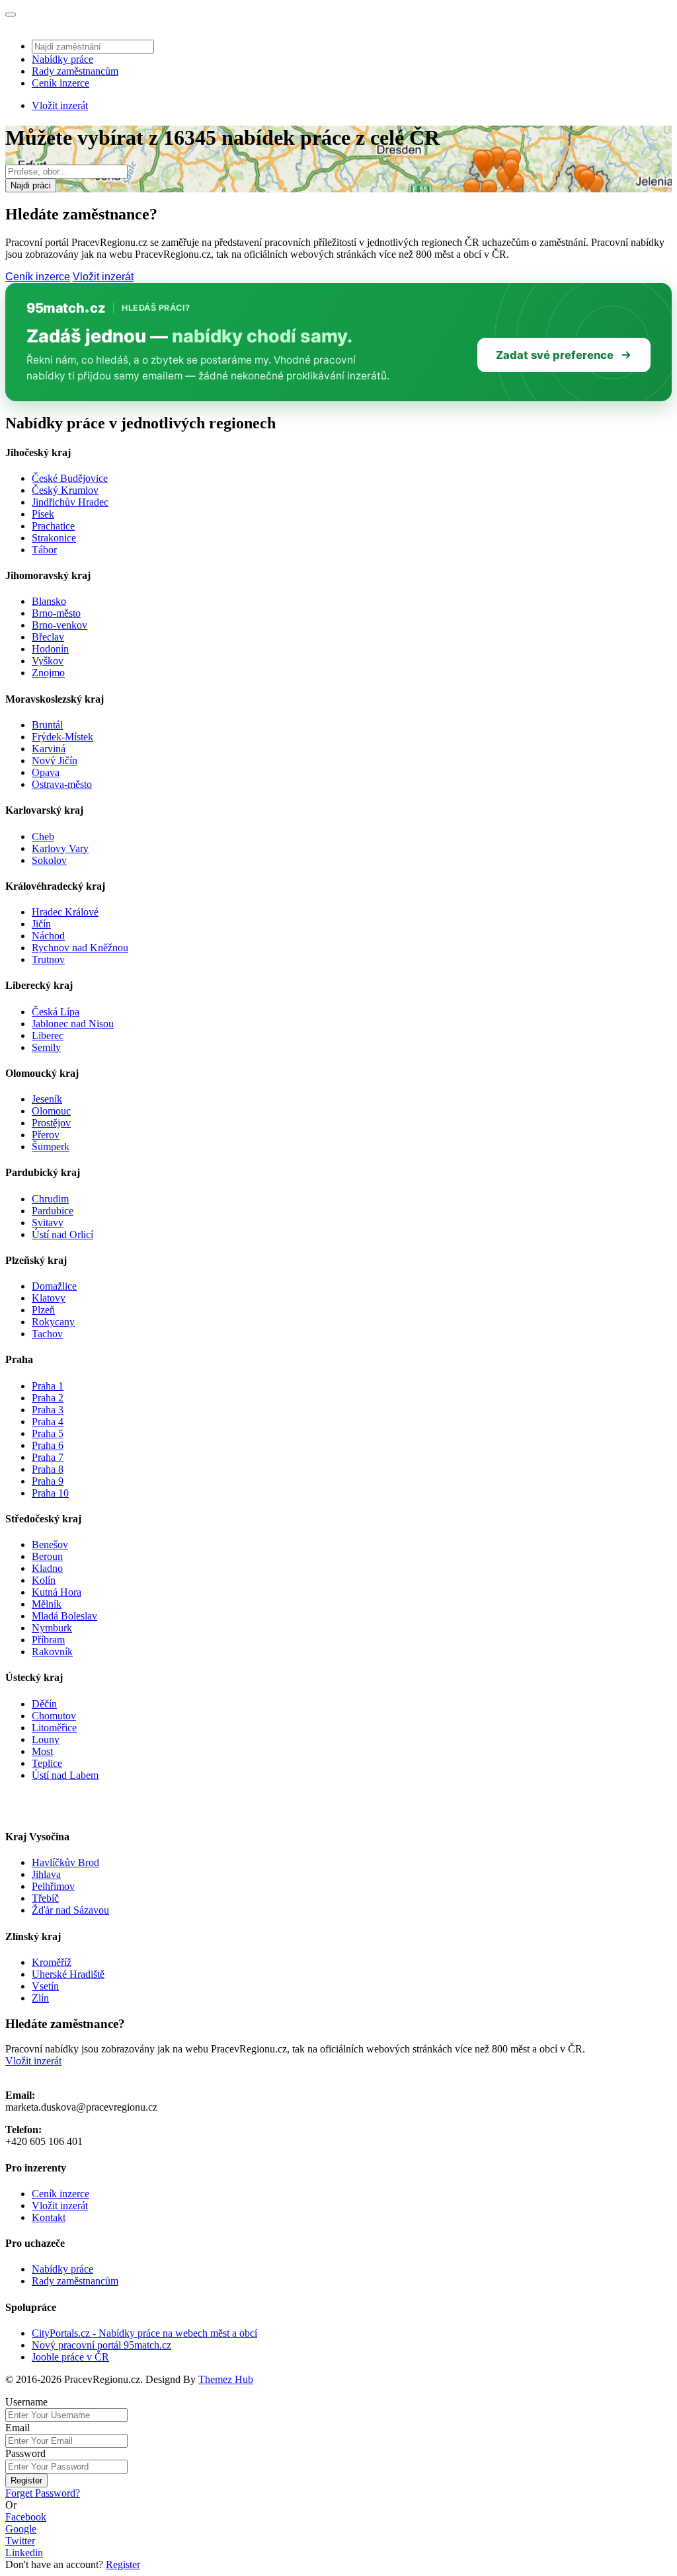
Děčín (44, 1704)
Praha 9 (48, 1481)
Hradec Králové (65, 912)
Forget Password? (43, 2493)
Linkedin (24, 2553)
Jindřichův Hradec (70, 502)
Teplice (47, 1763)
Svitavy (48, 1223)
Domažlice (54, 1286)
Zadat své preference (555, 355)
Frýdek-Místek (62, 737)
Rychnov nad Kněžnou (80, 948)
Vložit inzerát (60, 105)
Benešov (50, 1544)
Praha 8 (48, 1469)
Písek (43, 514)
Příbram (48, 1640)
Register (26, 2480)
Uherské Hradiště (68, 1974)
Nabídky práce (62, 59)
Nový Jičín (55, 761)
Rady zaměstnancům (75, 71)
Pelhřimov (53, 1886)
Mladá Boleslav (64, 1616)
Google (21, 2529)
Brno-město (56, 613)
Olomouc (51, 1111)
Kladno (47, 1568)
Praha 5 (48, 1433)
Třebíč (45, 1898)
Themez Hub (226, 2379)
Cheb (43, 837)
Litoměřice (54, 1728)
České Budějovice (70, 478)
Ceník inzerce (60, 83)
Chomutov (54, 1716)
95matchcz (66, 308)
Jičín (41, 924)
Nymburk (52, 1628)
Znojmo (48, 673)
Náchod (48, 936)
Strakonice (54, 538)
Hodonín (50, 649)
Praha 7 (48, 1457)
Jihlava (46, 1874)
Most (42, 1751)
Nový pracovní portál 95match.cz (101, 2345)
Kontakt (49, 2217)
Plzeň (43, 1310)
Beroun (47, 1556)
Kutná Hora (57, 1592)
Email (18, 2428)
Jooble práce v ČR (70, 2357)
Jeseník (47, 1099)
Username (26, 2402)
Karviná (49, 749)
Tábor (44, 550)
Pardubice (53, 1211)
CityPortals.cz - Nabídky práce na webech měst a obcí (144, 2333)
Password (25, 2453)
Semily (46, 1047)
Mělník (47, 1604)
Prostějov (51, 1123)
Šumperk (51, 1147)
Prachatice (53, 526)
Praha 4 (48, 1422)
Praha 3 (48, 1410)
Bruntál (47, 725)
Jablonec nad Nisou (73, 1024)
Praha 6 (48, 1445)
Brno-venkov (60, 625)
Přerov (46, 1135)
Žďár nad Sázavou (70, 1910)
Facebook (26, 2517)
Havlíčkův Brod (65, 1862)
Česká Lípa (56, 1012)
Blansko (49, 601)
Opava (46, 772)
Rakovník (52, 1652)
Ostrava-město (62, 784)
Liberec (48, 1035)
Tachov (47, 1334)
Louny (46, 1739)
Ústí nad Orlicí (62, 1234)
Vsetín (45, 1986)
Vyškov (48, 661)
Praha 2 (48, 1398)
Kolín (44, 1580)
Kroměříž (52, 1962)
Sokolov (49, 860)
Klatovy (49, 1298)
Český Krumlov (65, 490)
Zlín (40, 1998)
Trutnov (48, 959)
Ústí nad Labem (65, 1775)
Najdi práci (31, 185)
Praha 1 (48, 1386)
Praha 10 (50, 1493)
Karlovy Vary (60, 848)
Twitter (20, 2541)
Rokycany (53, 1322)
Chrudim (50, 1199)
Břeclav (48, 637)
